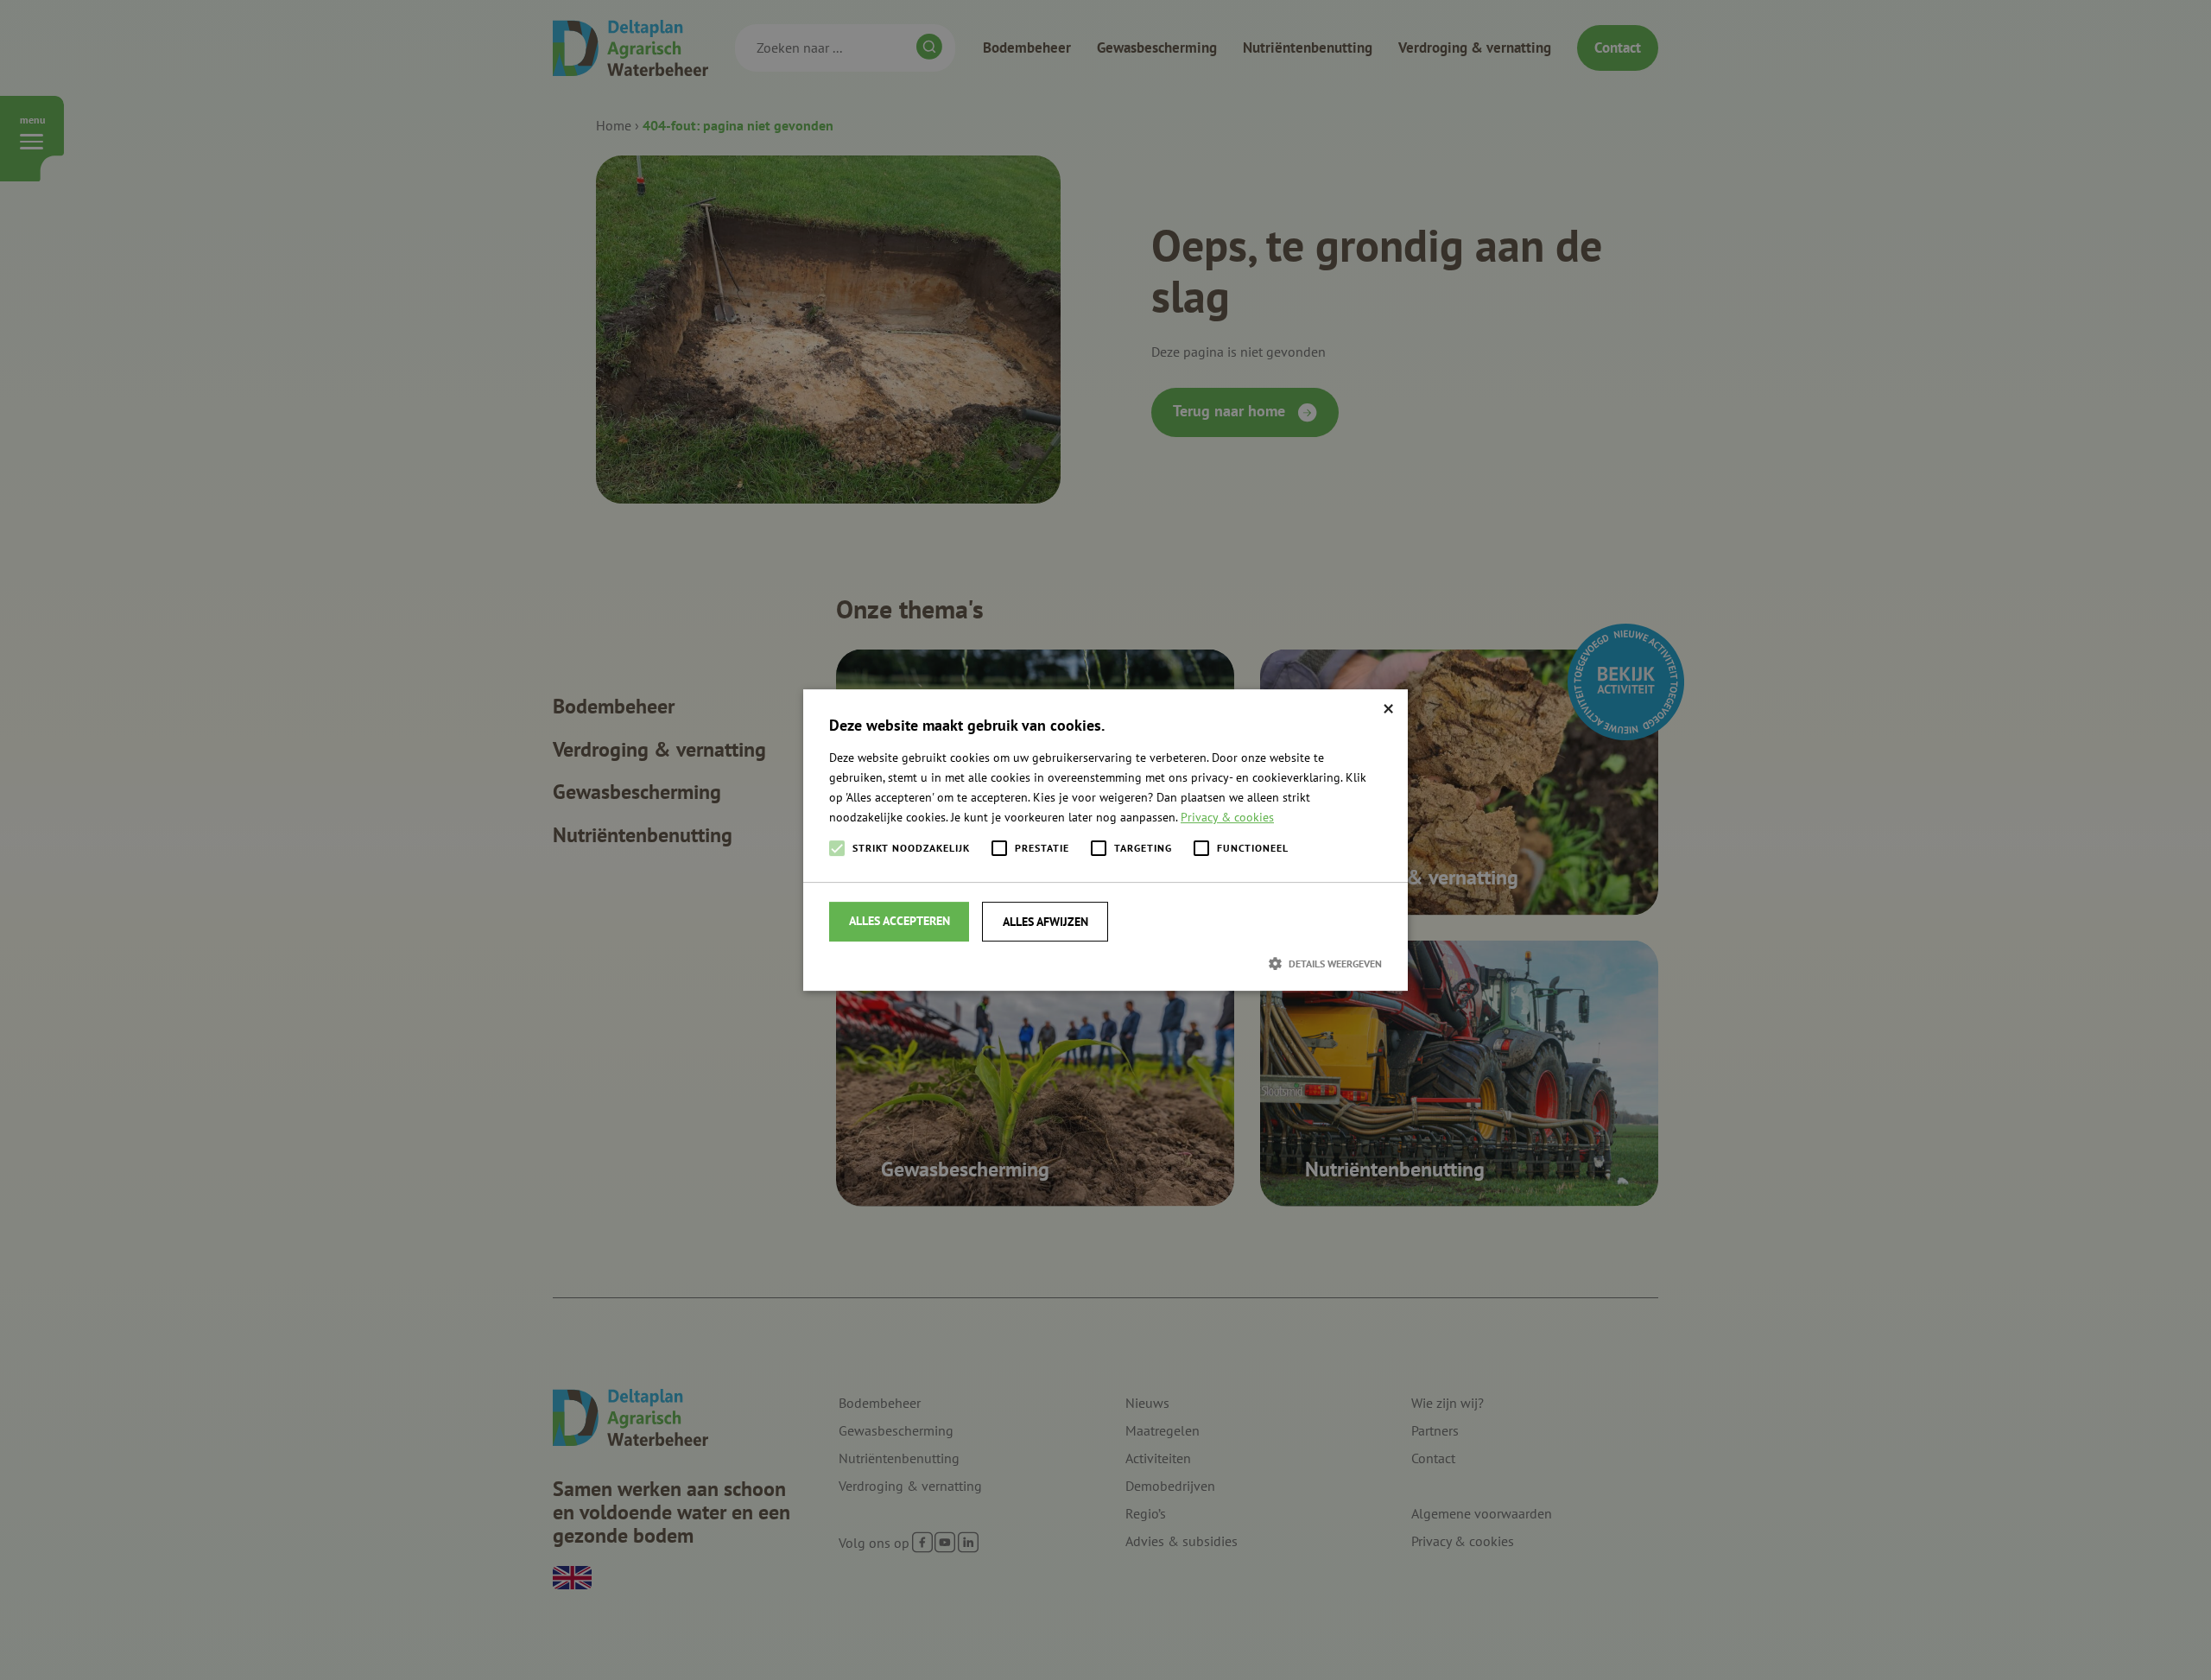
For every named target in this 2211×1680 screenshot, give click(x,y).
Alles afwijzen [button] (1045, 922)
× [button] (1388, 709)
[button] (1105, 963)
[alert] (1105, 840)
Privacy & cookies (1227, 817)
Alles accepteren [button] (900, 921)
